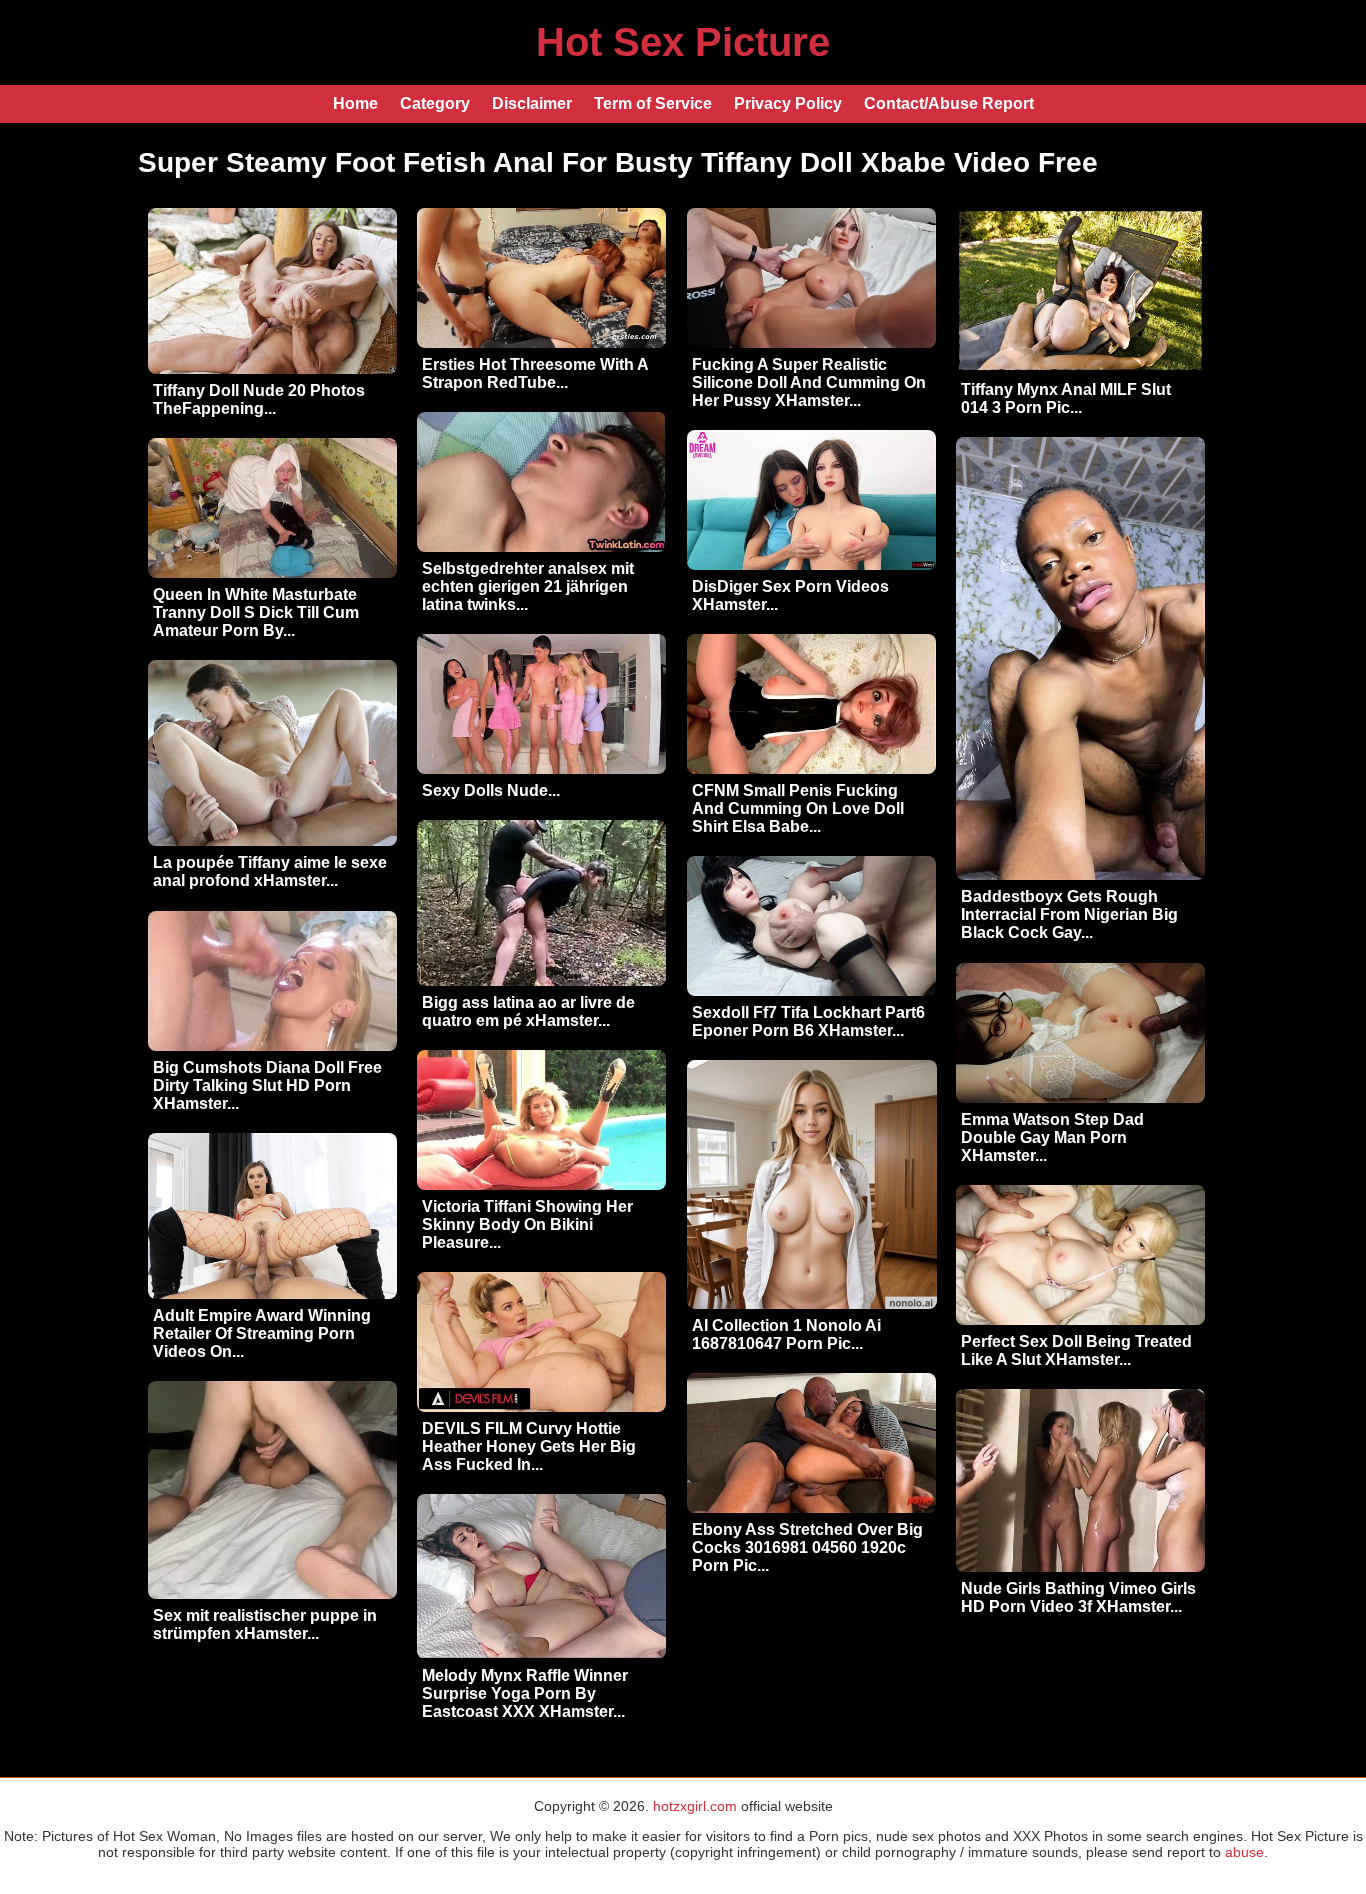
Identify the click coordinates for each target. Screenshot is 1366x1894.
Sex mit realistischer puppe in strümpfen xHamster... (265, 1624)
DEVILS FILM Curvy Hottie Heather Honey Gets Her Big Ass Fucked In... (529, 1446)
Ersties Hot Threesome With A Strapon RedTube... (535, 373)
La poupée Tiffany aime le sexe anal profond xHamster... (270, 871)
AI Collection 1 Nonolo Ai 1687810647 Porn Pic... (786, 1334)
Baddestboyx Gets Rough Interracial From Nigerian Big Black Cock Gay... (1069, 914)
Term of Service (653, 103)
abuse (1244, 1852)
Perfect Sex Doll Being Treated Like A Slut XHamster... (1076, 1350)
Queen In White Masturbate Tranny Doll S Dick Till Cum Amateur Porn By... (256, 612)
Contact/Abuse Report (949, 103)
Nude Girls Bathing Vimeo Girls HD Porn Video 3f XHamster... (1078, 1597)
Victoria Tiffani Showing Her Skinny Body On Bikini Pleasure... (527, 1224)
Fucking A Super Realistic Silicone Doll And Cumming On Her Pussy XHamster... (809, 382)
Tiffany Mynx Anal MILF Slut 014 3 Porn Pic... (1066, 398)
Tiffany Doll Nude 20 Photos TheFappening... (259, 399)
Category (435, 103)
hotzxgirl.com (695, 1806)
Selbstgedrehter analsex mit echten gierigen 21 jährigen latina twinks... (528, 586)
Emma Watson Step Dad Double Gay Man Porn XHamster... (1052, 1137)
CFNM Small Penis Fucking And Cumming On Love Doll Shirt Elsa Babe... (798, 808)
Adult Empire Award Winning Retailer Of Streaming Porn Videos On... (262, 1333)
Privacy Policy (788, 103)
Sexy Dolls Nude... (491, 790)
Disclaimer (532, 103)
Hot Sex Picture (683, 42)
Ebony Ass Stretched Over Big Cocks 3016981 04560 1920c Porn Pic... (807, 1547)
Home (355, 103)
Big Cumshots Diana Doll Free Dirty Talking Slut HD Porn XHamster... (267, 1085)
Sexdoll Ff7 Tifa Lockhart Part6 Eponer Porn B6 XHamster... (808, 1021)
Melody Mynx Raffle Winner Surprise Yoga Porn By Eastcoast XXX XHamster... (525, 1693)
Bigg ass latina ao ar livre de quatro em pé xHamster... (528, 1011)
